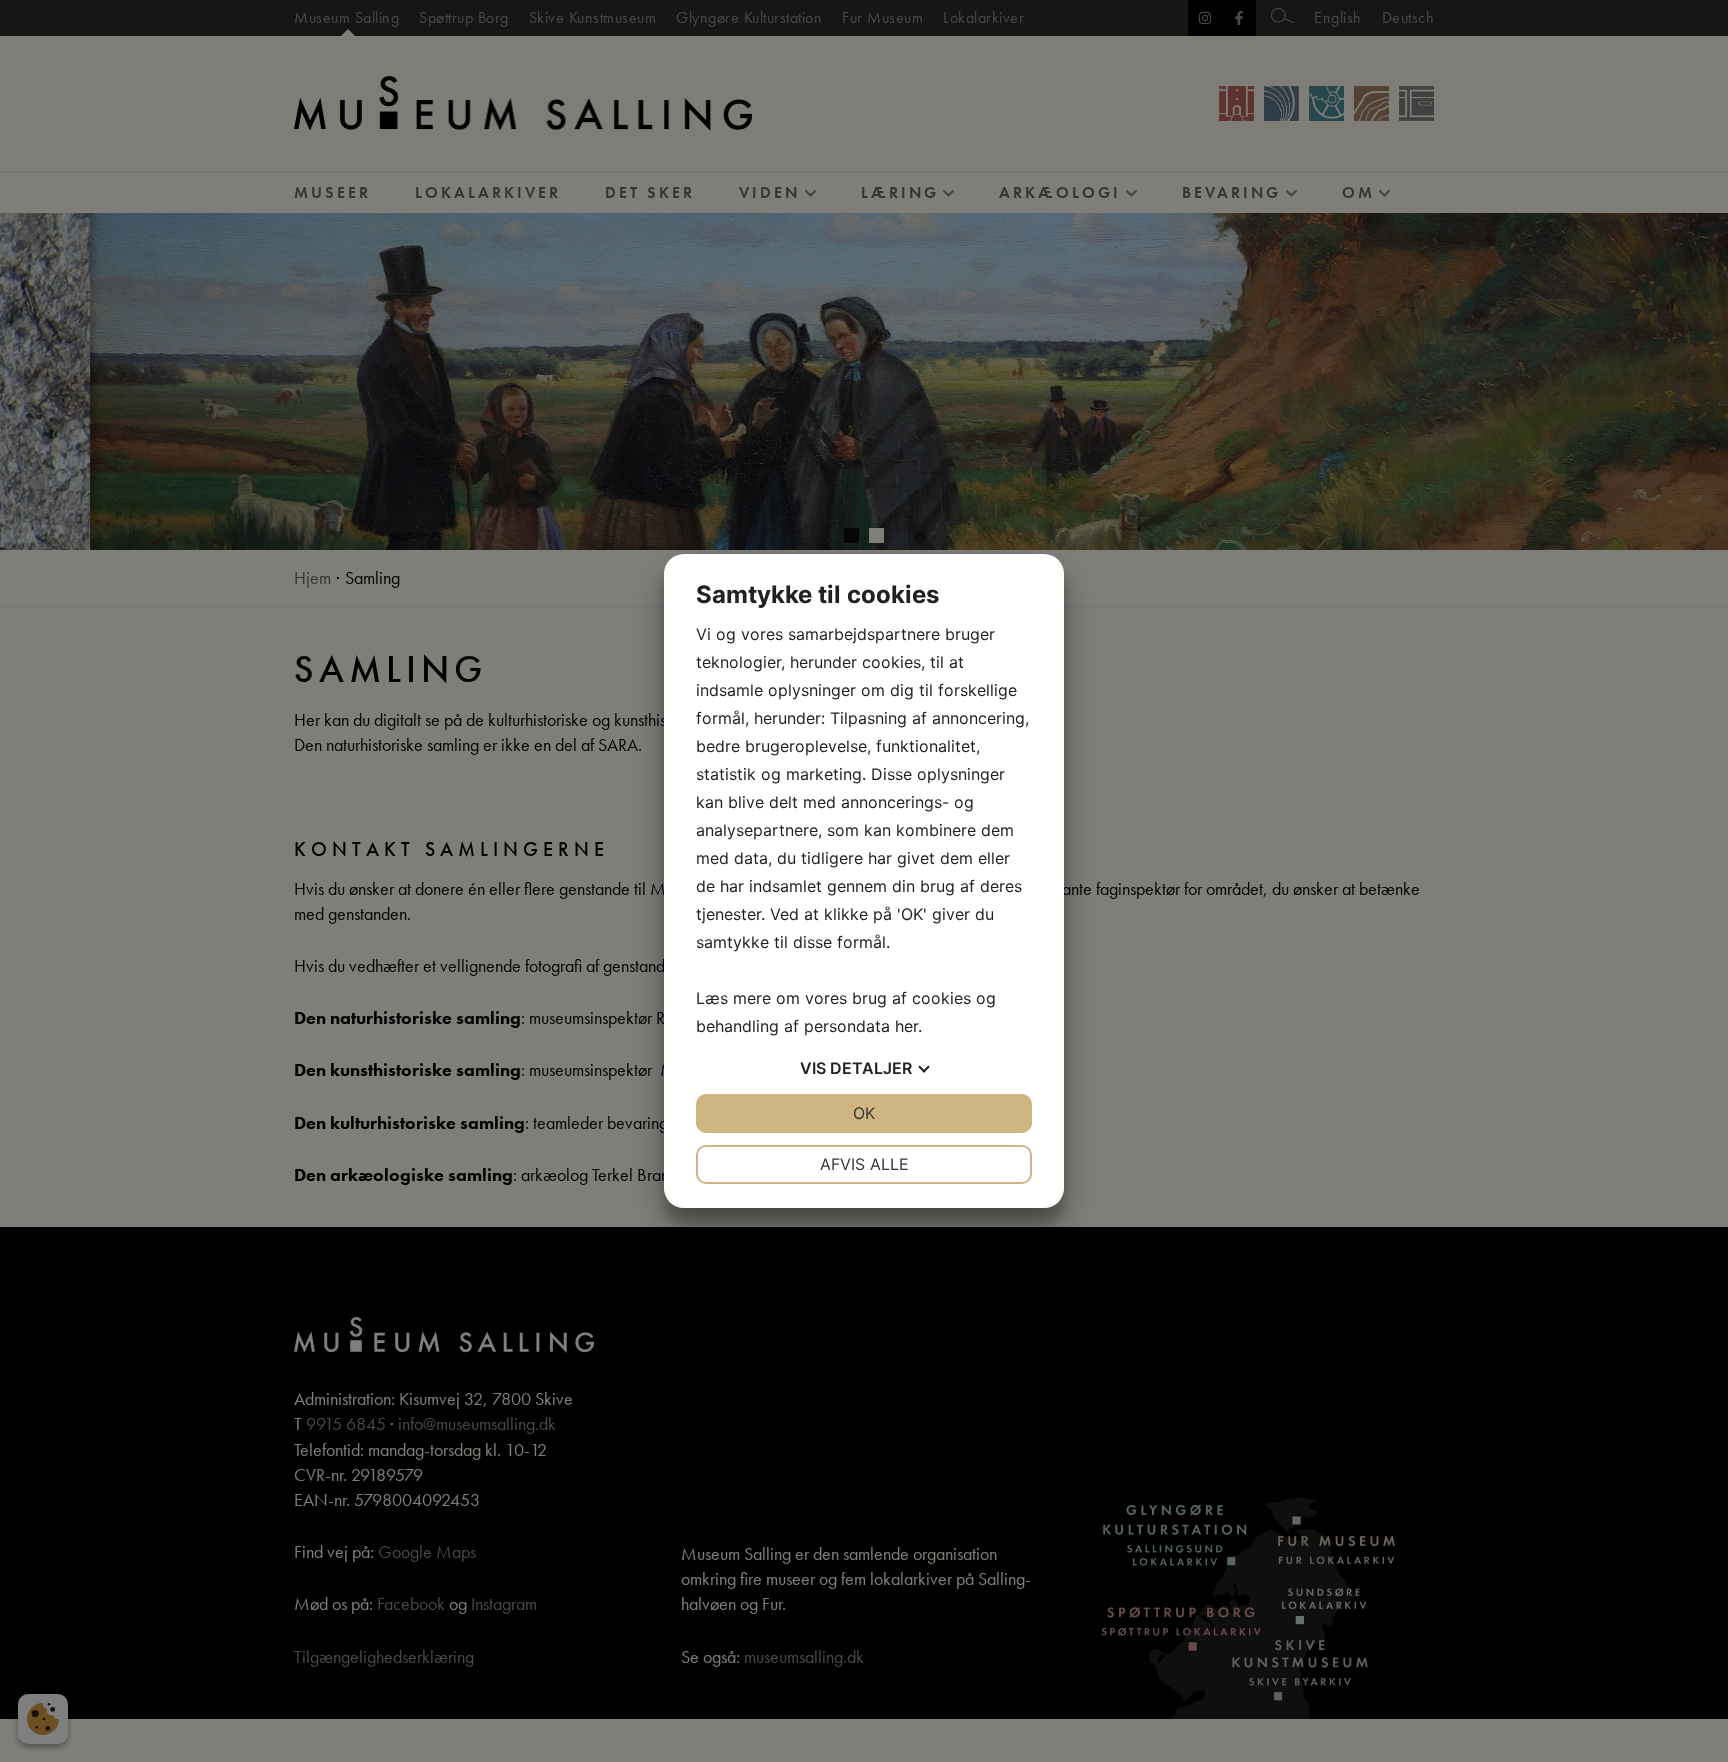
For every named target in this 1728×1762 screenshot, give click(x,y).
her (906, 1026)
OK (864, 1113)
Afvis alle (864, 1164)
